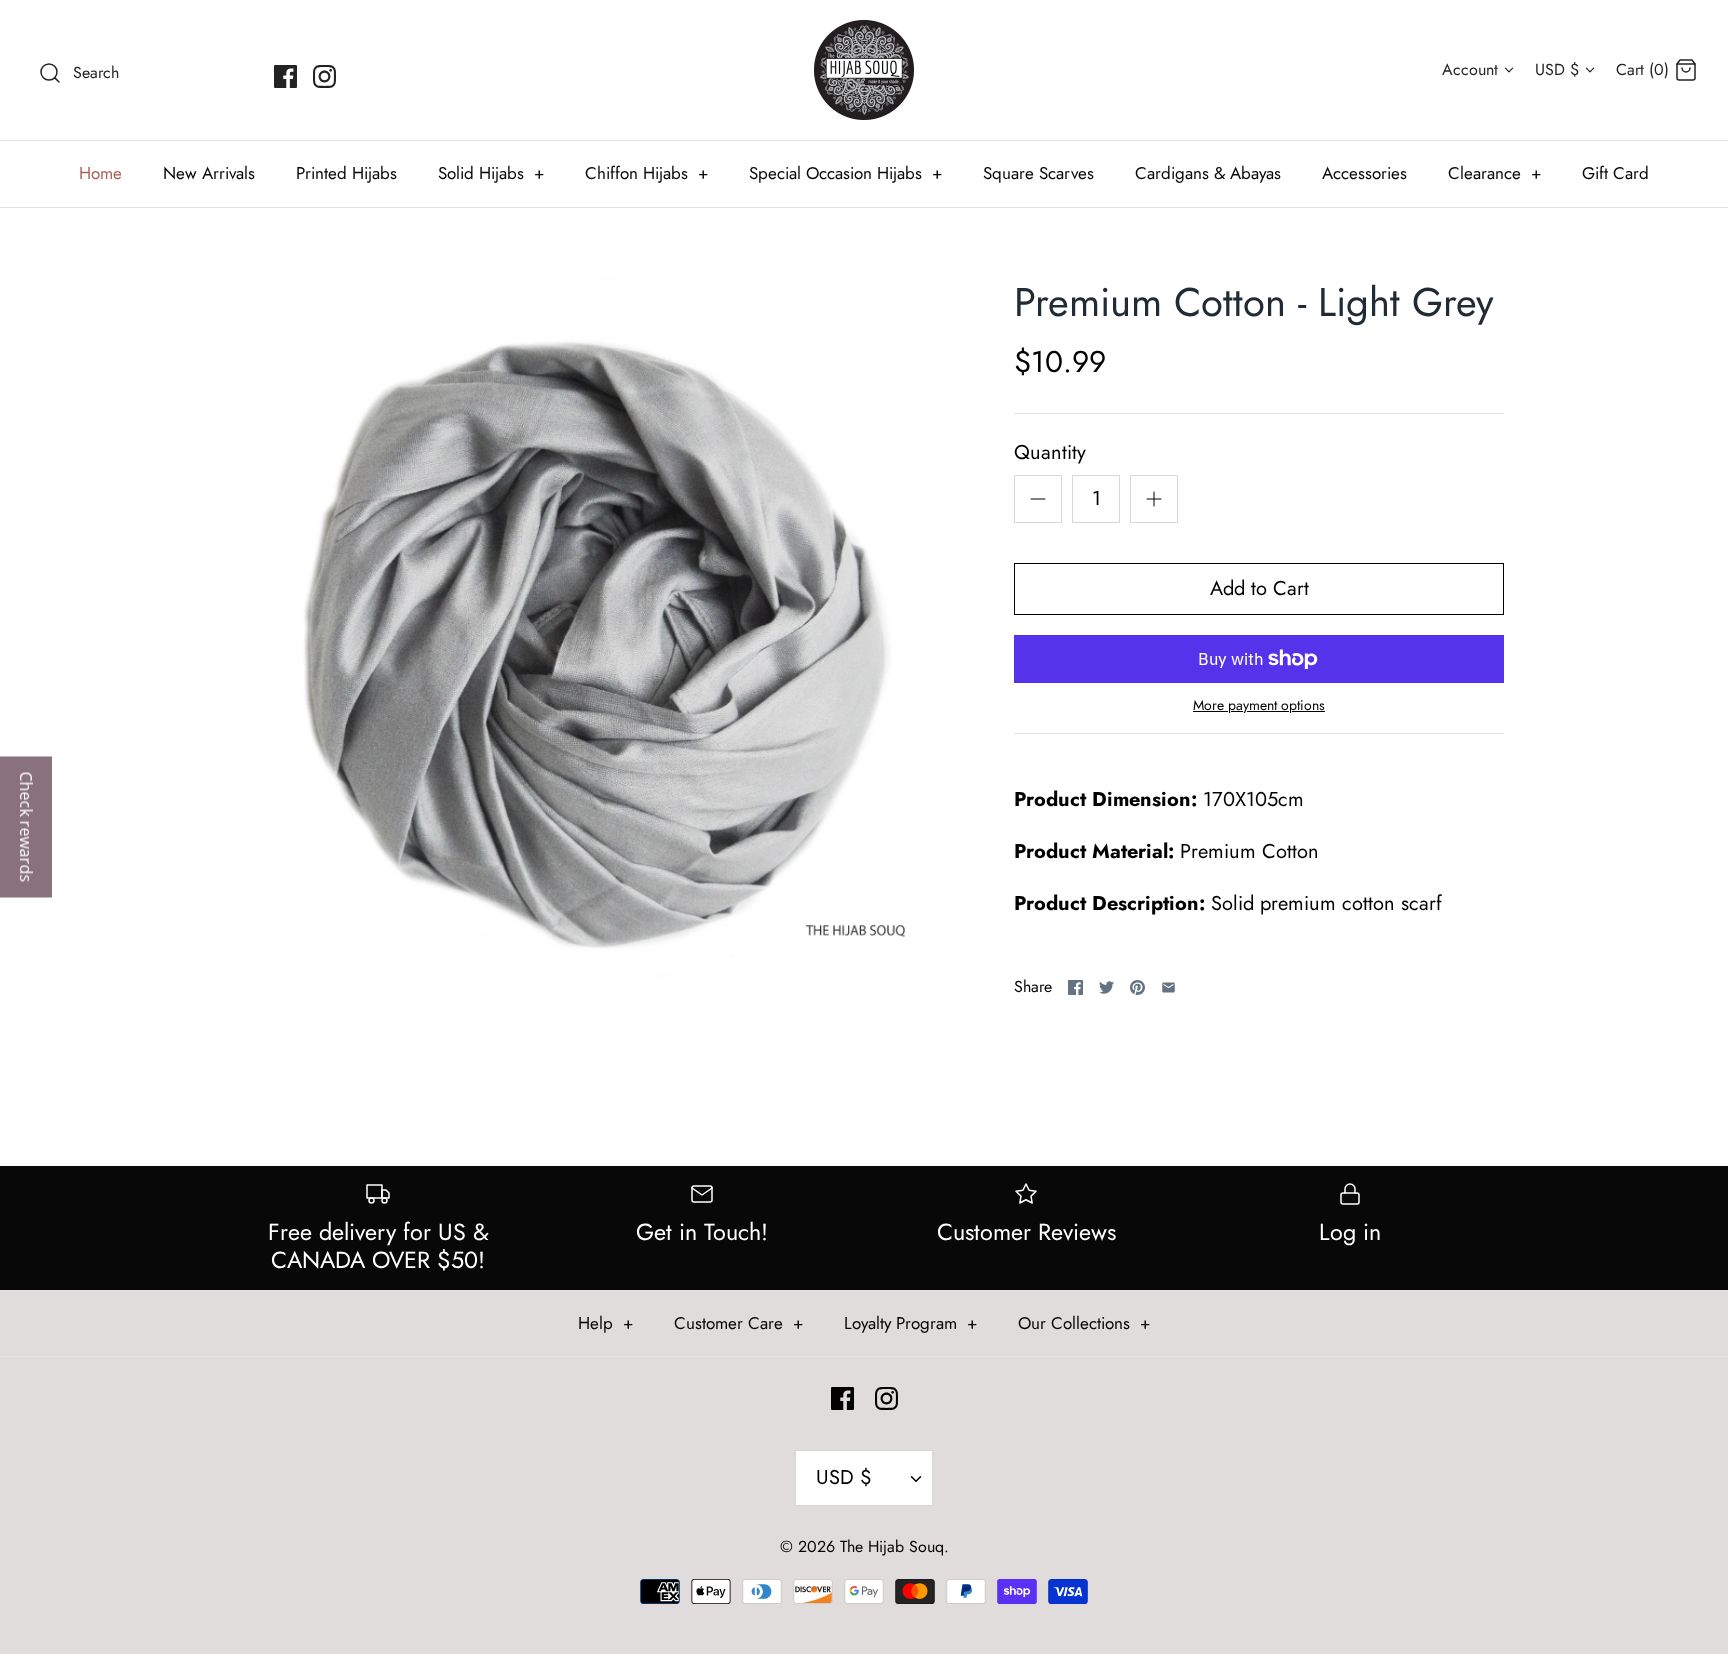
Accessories (1364, 173)
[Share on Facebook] (1075, 987)
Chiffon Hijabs (646, 173)
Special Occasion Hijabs (845, 173)
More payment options (1259, 705)
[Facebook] (285, 76)
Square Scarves (1038, 173)
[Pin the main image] (1137, 987)
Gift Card (1615, 173)
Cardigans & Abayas (1208, 173)
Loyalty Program (910, 1323)
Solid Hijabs (491, 173)
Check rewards (26, 827)
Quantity (1050, 453)
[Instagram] (324, 76)
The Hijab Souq (892, 1546)
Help (605, 1323)
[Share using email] (1168, 987)
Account (1470, 69)
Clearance (1494, 173)
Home (100, 173)
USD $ (1557, 69)
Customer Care (738, 1323)
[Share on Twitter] (1106, 987)
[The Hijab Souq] (864, 70)
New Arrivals (209, 173)
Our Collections (1084, 1323)
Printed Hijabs (346, 173)
